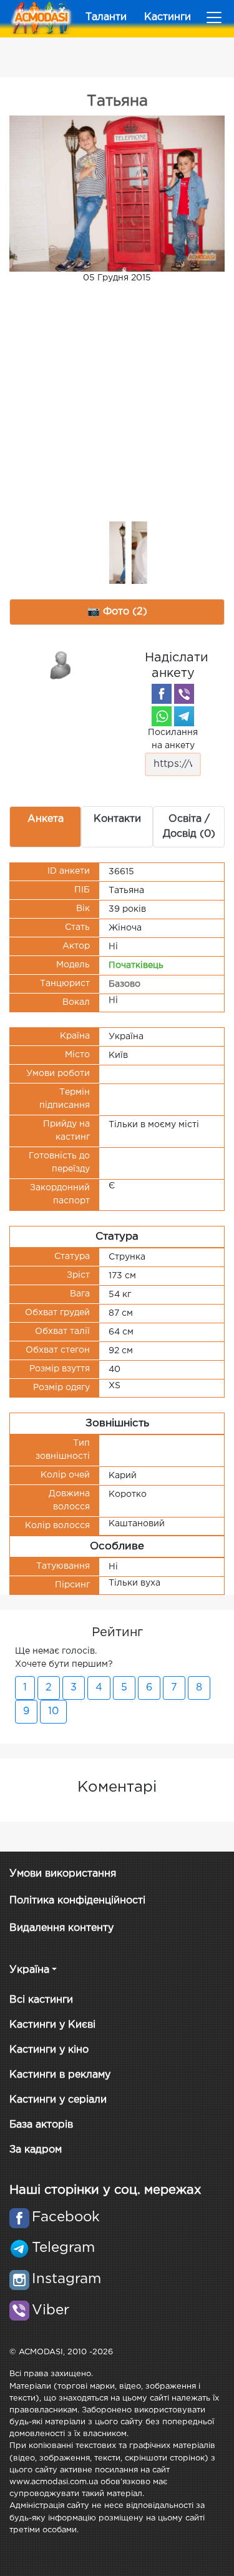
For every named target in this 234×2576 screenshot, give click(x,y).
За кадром (36, 2150)
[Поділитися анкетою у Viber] (184, 694)
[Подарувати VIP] (61, 664)
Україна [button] (29, 1970)
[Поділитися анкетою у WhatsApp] (162, 716)
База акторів (41, 2125)
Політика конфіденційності (77, 1901)
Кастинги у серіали (58, 2100)
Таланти (106, 17)
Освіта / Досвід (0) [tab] (189, 827)
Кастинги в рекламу (60, 2075)
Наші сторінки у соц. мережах (105, 2190)
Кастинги (168, 17)
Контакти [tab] (117, 819)
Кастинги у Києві (52, 2025)
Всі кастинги (41, 2000)
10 (53, 1711)
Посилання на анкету (173, 739)
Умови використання (63, 1874)
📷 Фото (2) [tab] (117, 612)
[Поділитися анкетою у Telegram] (184, 716)
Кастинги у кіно (49, 2050)
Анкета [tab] (46, 819)
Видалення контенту (61, 1928)
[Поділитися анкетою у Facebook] (162, 694)
